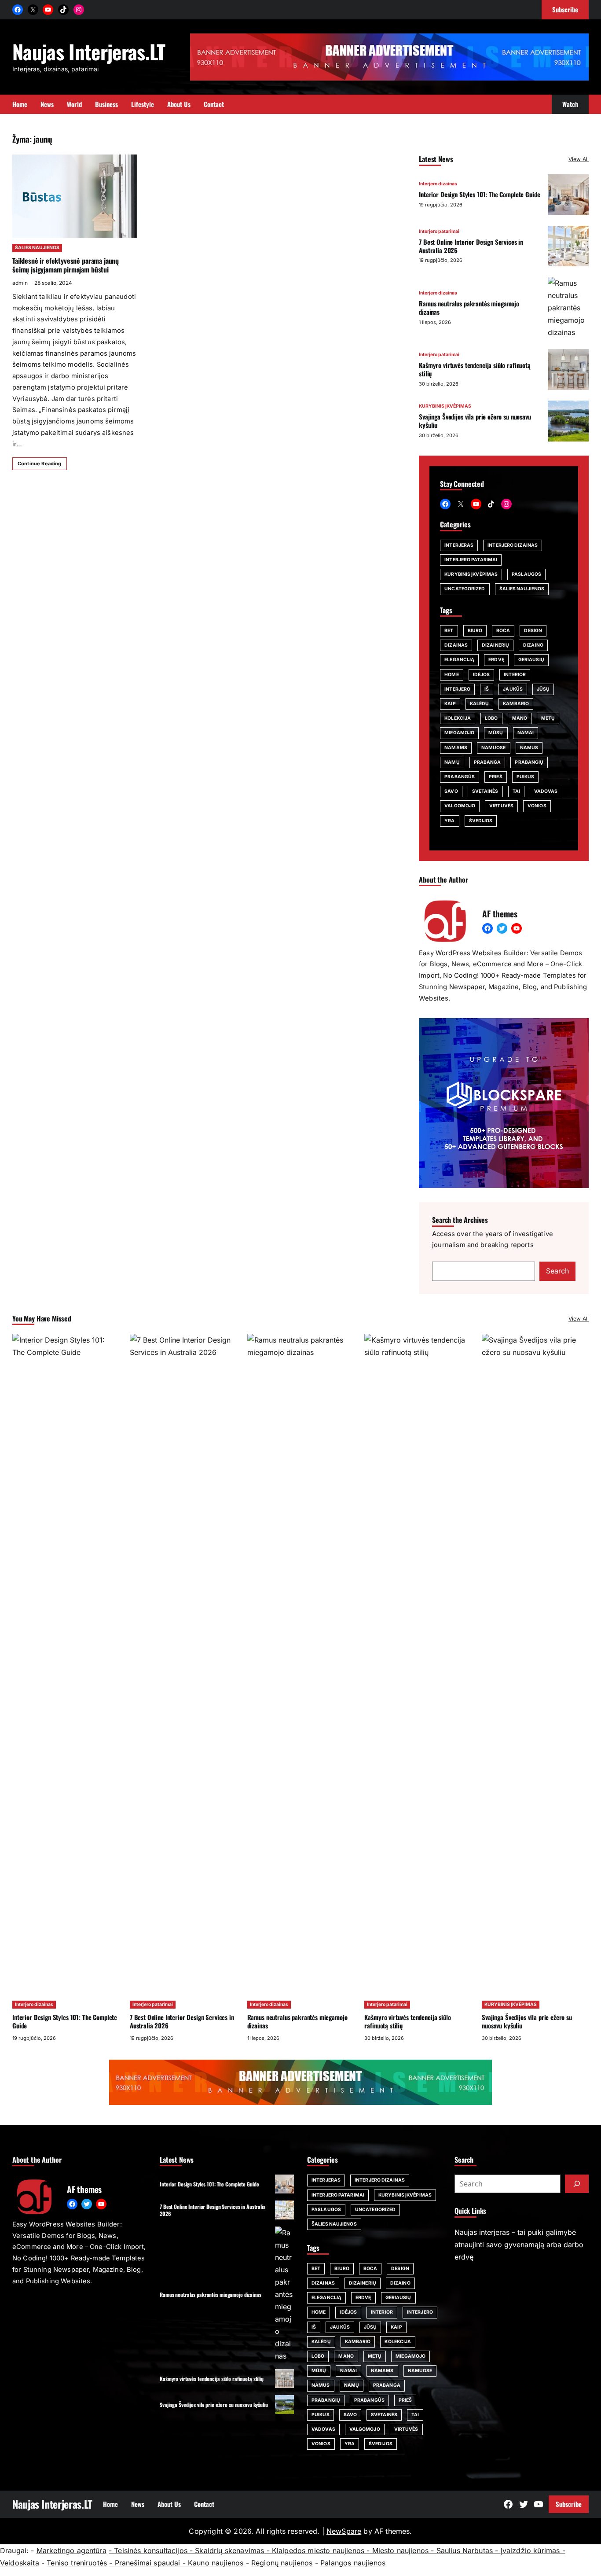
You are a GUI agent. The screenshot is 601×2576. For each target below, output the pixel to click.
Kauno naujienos (216, 2563)
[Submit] (577, 2184)
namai (526, 733)
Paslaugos (526, 574)
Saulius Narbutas (465, 2550)
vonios (537, 806)
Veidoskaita (20, 2563)
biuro (475, 631)
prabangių (529, 762)
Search (557, 1271)
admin (20, 283)
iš (487, 689)
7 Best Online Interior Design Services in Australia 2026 (471, 246)
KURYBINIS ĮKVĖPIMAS (445, 406)
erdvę (496, 660)
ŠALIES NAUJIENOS (37, 248)
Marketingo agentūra (71, 2550)
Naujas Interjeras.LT (89, 51)
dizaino (533, 645)
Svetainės (485, 791)
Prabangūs (460, 777)
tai (516, 791)
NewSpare (344, 2531)
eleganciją (459, 660)
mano (520, 718)
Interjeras (459, 545)
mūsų (496, 733)
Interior (515, 675)
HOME (451, 675)
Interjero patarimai (439, 231)
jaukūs (513, 689)
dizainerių (495, 645)
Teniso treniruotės (77, 2563)
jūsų (543, 689)
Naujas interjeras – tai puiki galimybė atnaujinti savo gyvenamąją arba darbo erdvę (519, 2245)
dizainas (456, 645)
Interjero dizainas (438, 184)
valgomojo (460, 806)
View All (579, 159)
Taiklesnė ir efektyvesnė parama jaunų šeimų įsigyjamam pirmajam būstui (66, 265)
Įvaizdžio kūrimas (530, 2550)
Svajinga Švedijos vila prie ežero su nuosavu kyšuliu (475, 421)
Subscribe (569, 2504)
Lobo (491, 718)
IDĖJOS (482, 675)
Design (533, 631)
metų (548, 718)
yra (449, 821)
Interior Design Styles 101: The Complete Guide (479, 194)
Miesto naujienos (401, 2550)
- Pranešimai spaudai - (148, 2563)
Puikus (526, 777)
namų (452, 762)
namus (529, 748)
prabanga (487, 762)
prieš (496, 777)
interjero (457, 689)
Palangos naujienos (353, 2563)
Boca (503, 631)
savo (451, 791)
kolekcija (458, 718)
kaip (450, 704)
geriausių (531, 660)
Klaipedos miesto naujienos (318, 2550)
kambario (516, 704)
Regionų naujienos (282, 2563)
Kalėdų (480, 704)
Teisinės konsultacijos (151, 2550)
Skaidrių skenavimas (229, 2550)
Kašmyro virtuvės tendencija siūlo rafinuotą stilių (475, 369)
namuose (494, 748)
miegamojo (459, 733)
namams (456, 748)
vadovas (546, 791)
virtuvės (501, 806)
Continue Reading (40, 464)
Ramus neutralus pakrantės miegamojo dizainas (469, 307)
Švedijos (481, 821)
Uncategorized (465, 589)
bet (449, 631)
